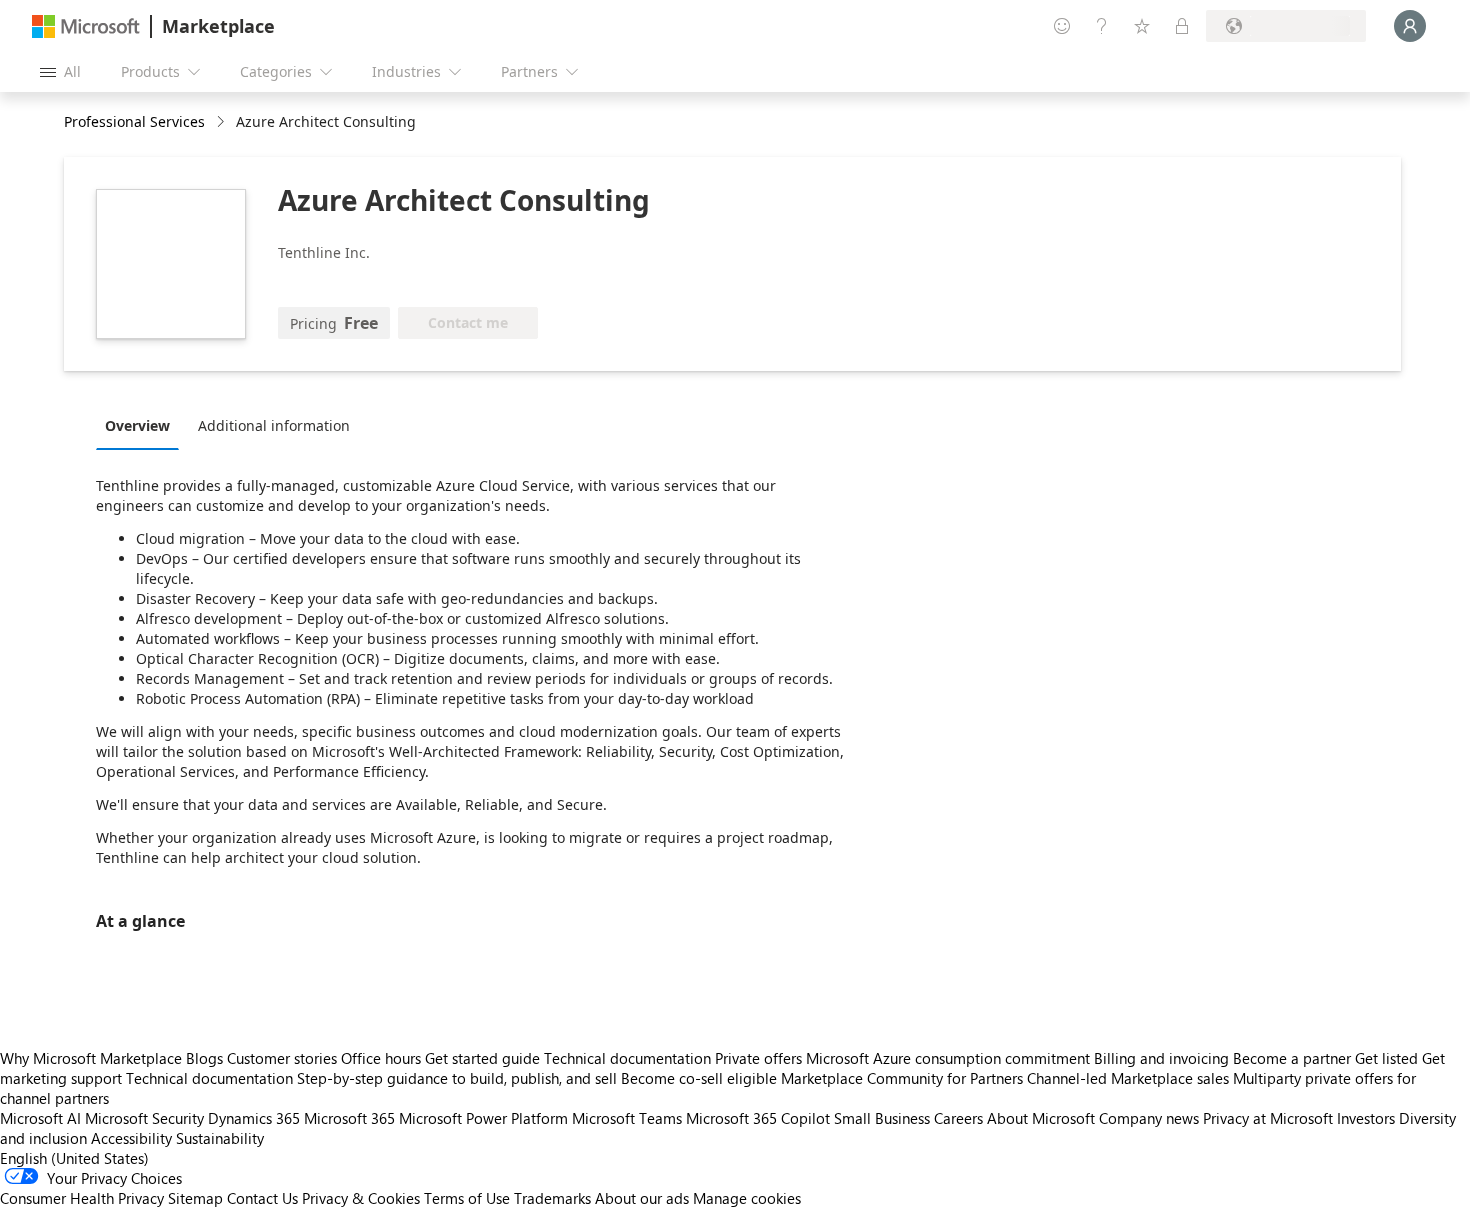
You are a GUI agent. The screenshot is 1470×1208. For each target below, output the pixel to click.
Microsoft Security (144, 1118)
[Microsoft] (86, 26)
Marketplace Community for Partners (902, 1078)
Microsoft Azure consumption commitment (950, 1058)
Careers (958, 1118)
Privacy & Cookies (361, 1198)
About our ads (642, 1198)
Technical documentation (627, 1058)
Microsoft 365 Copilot (758, 1118)
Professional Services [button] (134, 121)
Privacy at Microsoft (1268, 1118)
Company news (1149, 1118)
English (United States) (74, 1158)
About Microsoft (1041, 1118)
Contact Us (262, 1198)
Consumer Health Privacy (82, 1198)
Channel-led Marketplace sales (1128, 1078)
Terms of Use (467, 1198)
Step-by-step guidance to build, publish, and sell (457, 1078)
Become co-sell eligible (699, 1078)
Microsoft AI (40, 1118)
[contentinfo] (222, 122)
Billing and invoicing (1161, 1058)
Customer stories (282, 1058)
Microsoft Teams (627, 1118)
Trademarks (552, 1198)
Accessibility (131, 1138)
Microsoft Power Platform (483, 1118)
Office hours (381, 1058)
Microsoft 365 (349, 1118)
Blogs (204, 1058)
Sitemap (195, 1198)
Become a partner (1292, 1058)
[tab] (142, 425)
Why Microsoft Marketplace (91, 1058)
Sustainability (220, 1138)
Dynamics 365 (254, 1118)
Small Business (882, 1118)
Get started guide (482, 1058)
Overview (137, 425)
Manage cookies (747, 1198)
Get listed (1386, 1058)
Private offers (758, 1058)
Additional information (274, 425)
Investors (1366, 1118)
